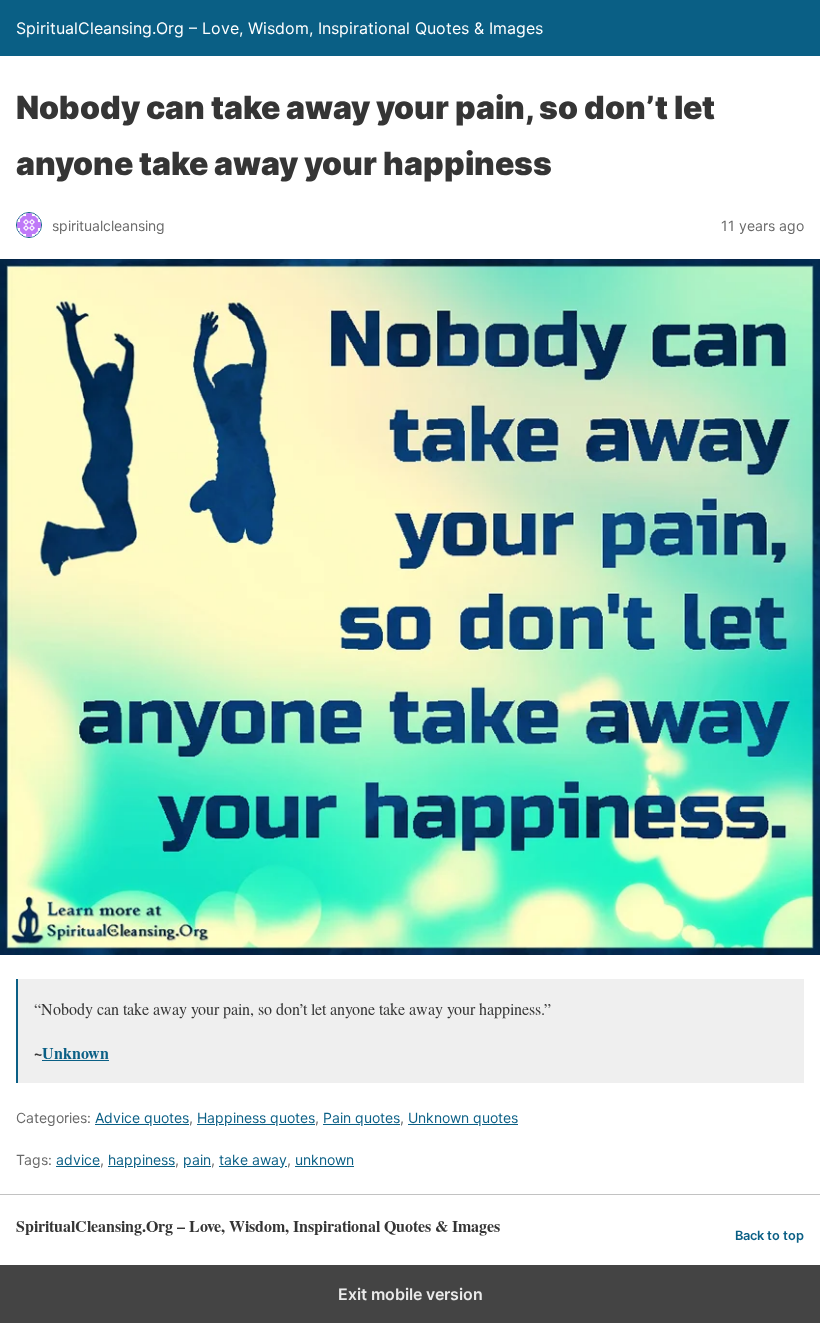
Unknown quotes (463, 1117)
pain (197, 1159)
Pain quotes (361, 1117)
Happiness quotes (256, 1117)
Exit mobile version (410, 1294)
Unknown (75, 1052)
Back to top (769, 1235)
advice (78, 1159)
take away (253, 1159)
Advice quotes (142, 1117)
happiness (141, 1159)
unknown (324, 1159)
